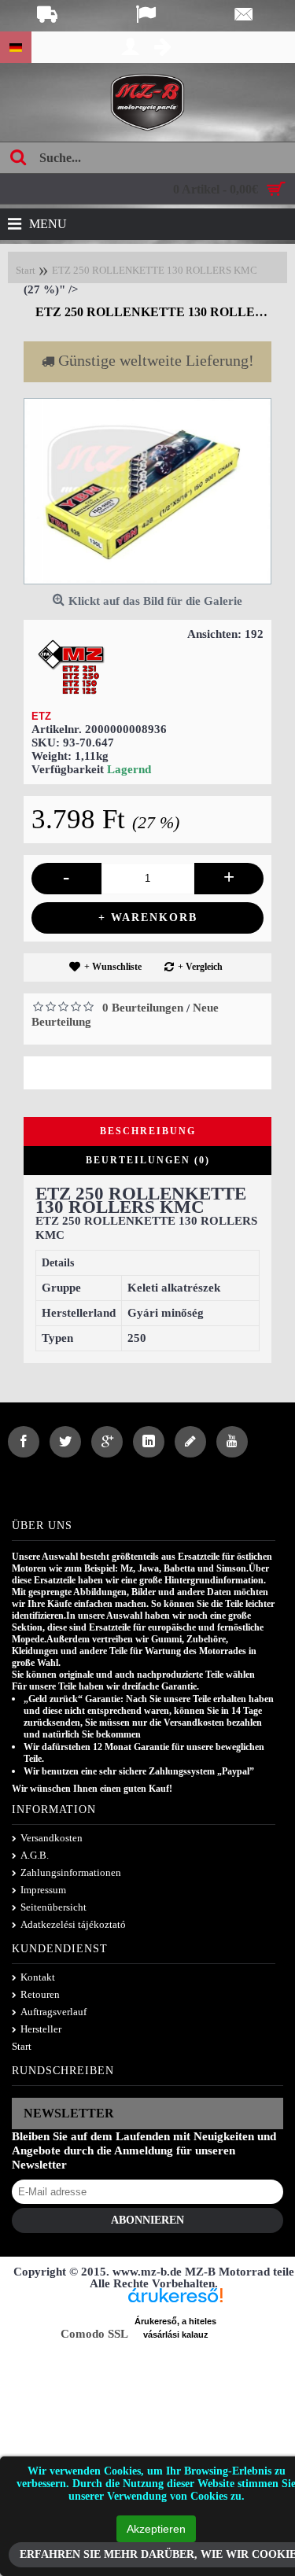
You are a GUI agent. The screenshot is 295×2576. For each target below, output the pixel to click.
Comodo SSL (94, 2334)
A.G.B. (35, 1855)
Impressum (43, 1890)
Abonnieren (147, 2220)
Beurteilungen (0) (148, 1160)
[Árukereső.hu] (175, 2301)
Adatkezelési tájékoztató (73, 1924)
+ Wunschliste (113, 967)
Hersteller (41, 2029)
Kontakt (38, 1977)
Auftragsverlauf (53, 2012)
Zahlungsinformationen (71, 1872)
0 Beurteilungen (143, 1008)
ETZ (41, 716)
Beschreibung (148, 1131)
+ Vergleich (200, 967)
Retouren (40, 1994)
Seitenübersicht (53, 1907)
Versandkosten (52, 1838)
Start (22, 2046)
